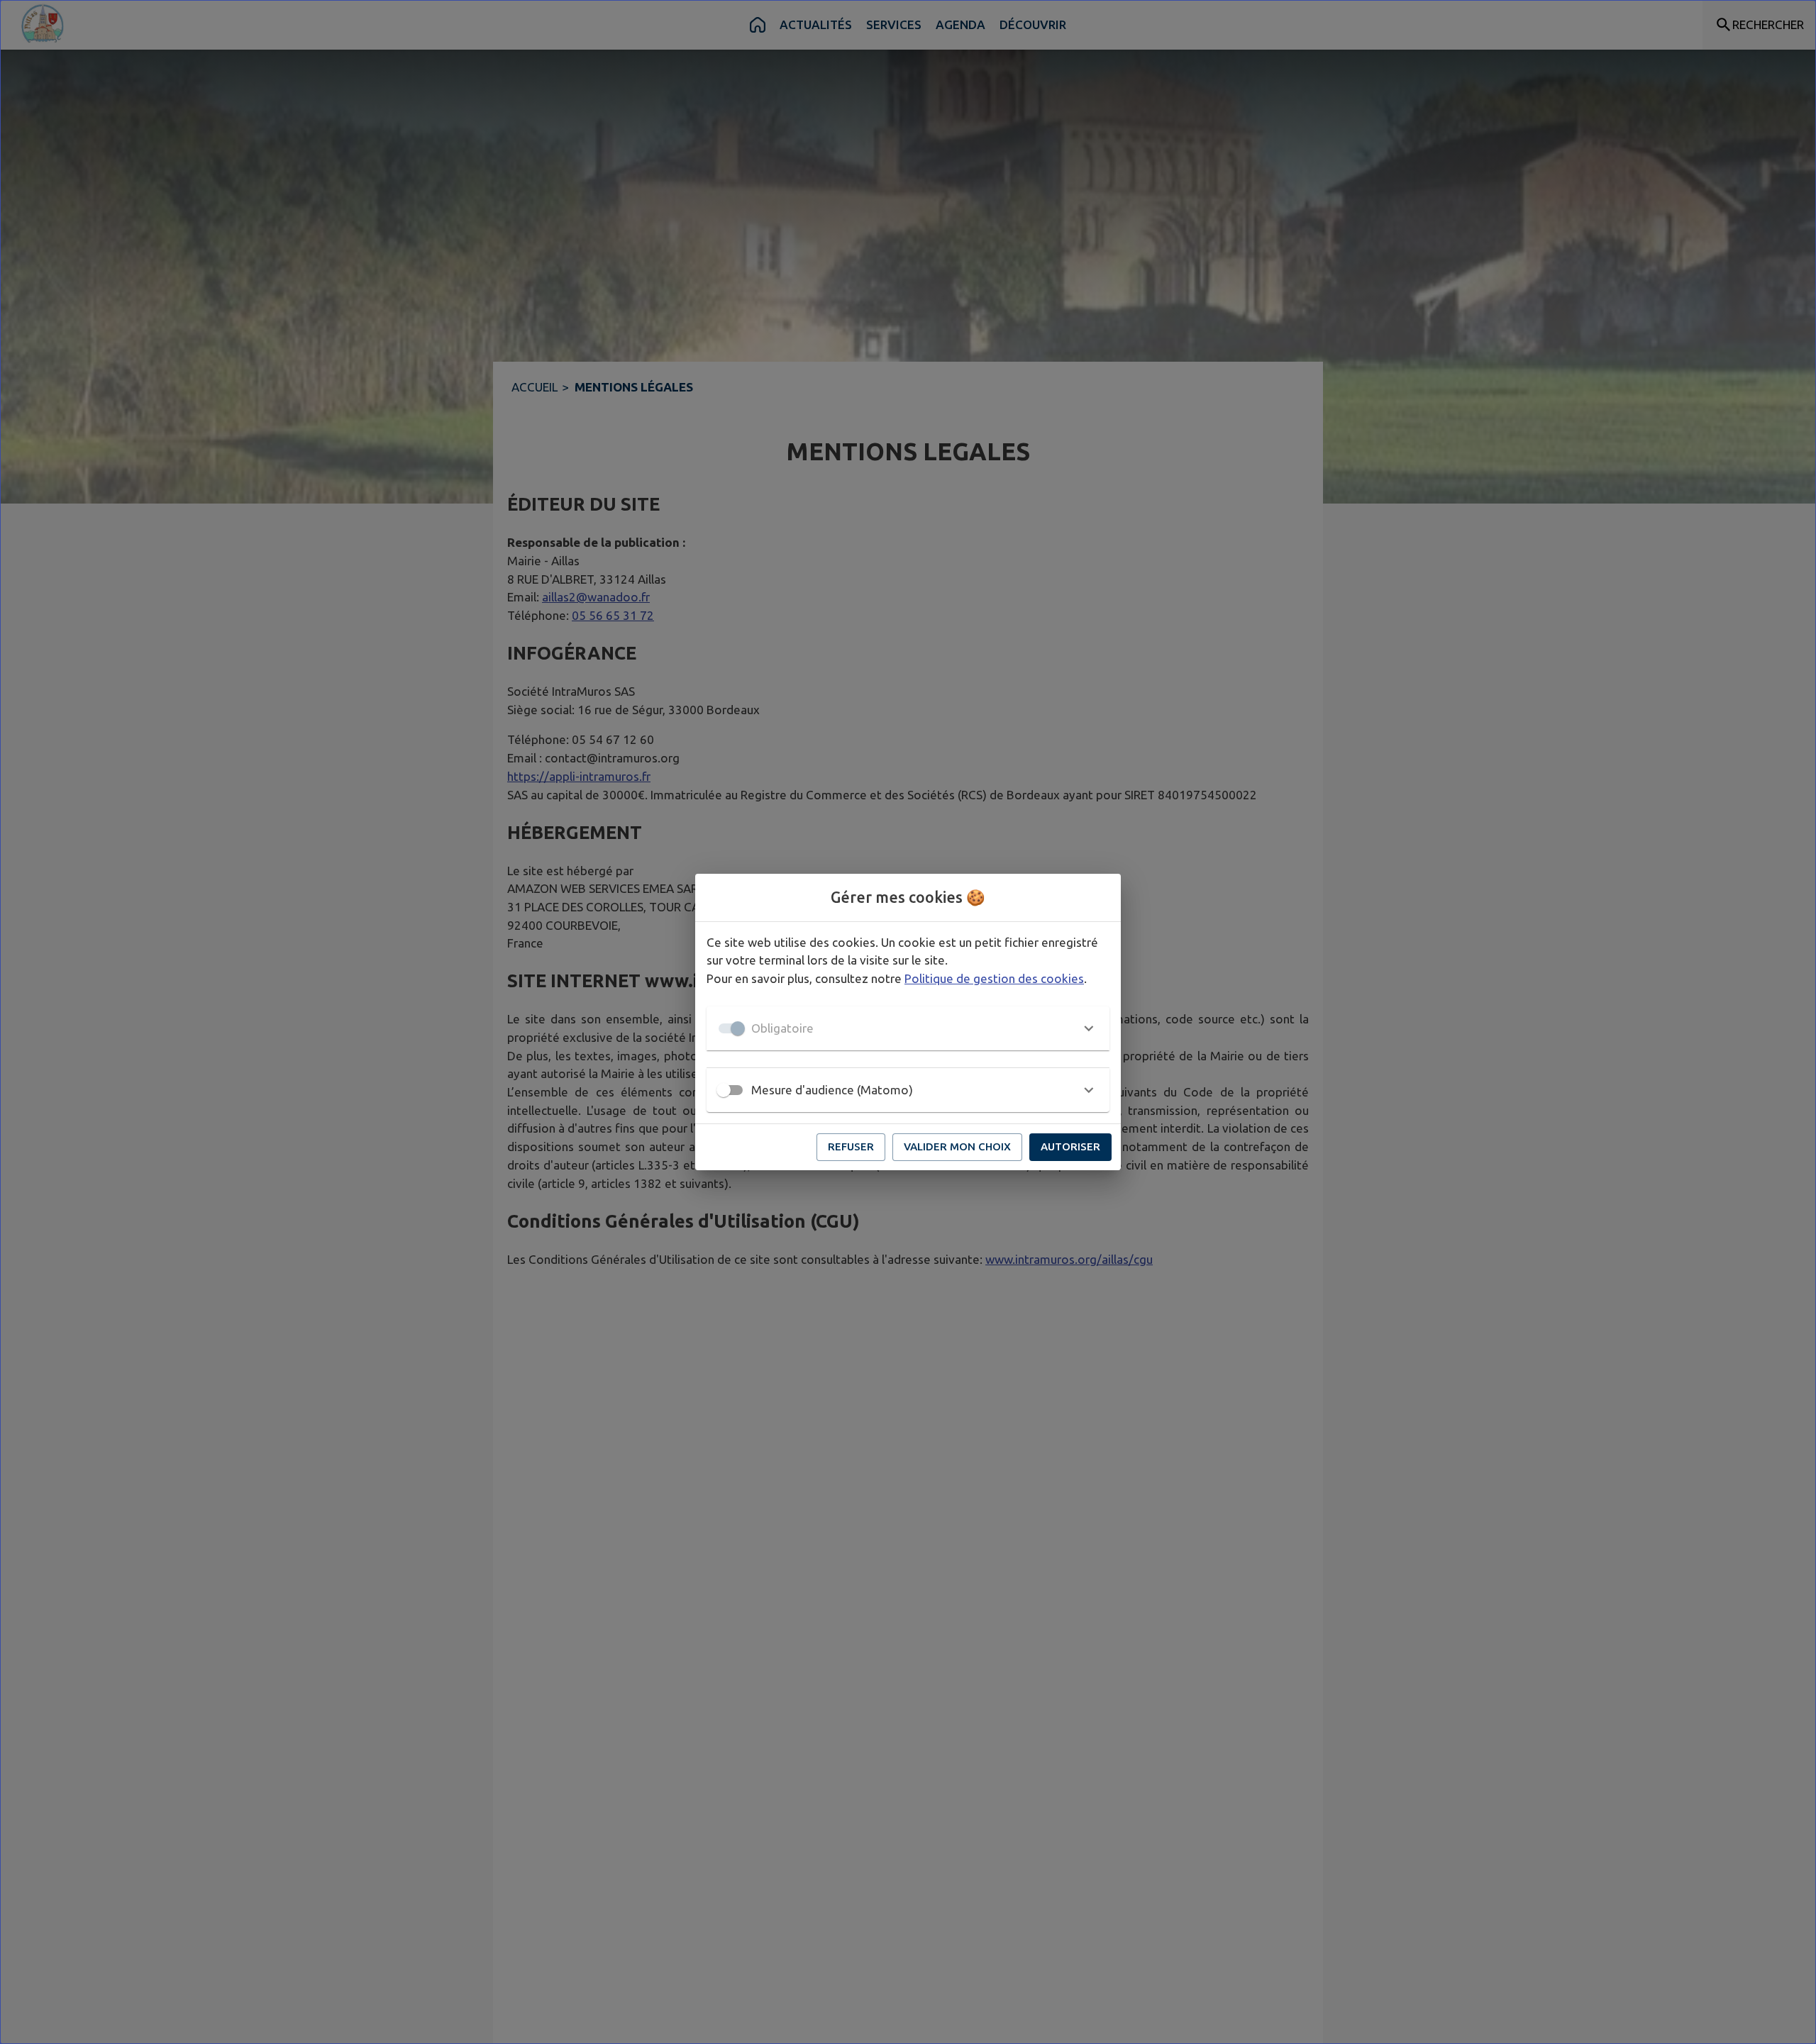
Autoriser (1070, 1146)
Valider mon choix (957, 1146)
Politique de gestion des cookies (994, 978)
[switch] (724, 1090)
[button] (908, 1028)
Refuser (851, 1146)
